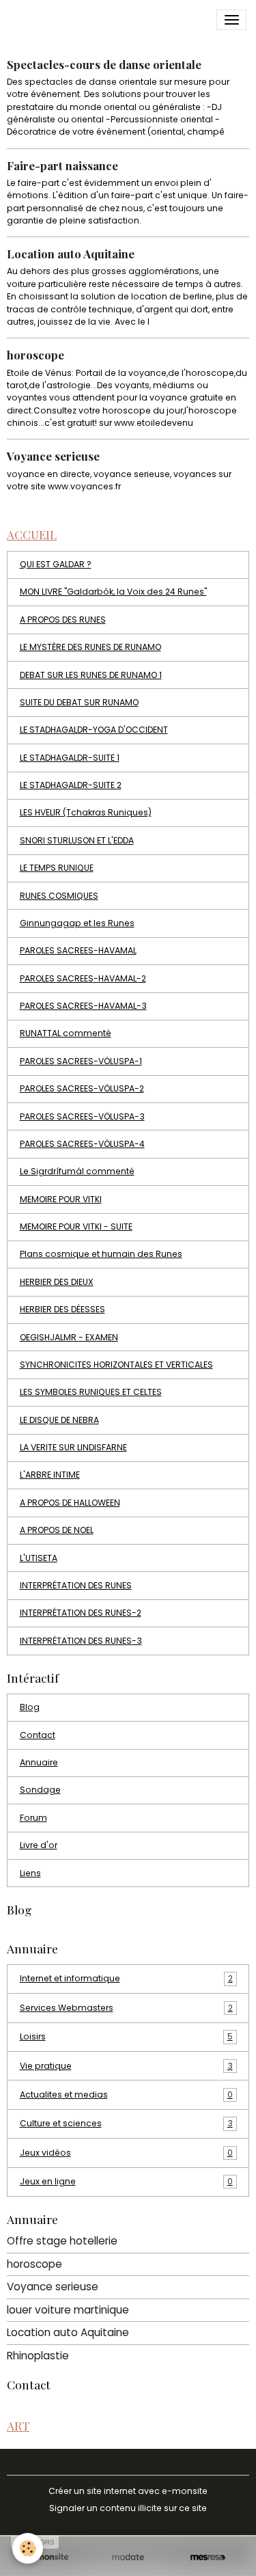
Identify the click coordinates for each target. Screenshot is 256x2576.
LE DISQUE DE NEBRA (59, 1420)
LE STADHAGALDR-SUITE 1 (70, 758)
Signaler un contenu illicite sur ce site (128, 2508)
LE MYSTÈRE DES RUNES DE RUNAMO (90, 647)
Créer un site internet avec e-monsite (128, 2491)
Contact (38, 1735)
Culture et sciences (126, 2123)
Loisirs (126, 2036)
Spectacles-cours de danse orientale (104, 64)
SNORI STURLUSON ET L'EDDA (77, 840)
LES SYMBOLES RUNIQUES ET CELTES (91, 1392)
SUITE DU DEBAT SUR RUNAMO (79, 702)
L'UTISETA (39, 1558)
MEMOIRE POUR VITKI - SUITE (76, 1226)
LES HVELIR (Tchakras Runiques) (86, 812)
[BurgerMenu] (231, 20)
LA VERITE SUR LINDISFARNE (73, 1447)
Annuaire (39, 1762)
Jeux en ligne (126, 2181)
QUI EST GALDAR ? (56, 564)
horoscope (35, 355)
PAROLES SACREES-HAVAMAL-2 (83, 978)
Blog (30, 1707)
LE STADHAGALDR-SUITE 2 (71, 785)
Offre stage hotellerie (62, 2241)
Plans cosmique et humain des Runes (101, 1254)
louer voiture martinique (68, 2310)
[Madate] (128, 2557)
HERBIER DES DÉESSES (62, 1309)
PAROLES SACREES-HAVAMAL (78, 950)
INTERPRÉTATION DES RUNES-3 (81, 1641)
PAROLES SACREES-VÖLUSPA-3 (82, 1116)
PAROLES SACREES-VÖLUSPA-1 (81, 1061)
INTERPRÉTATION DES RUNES (76, 1585)
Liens (30, 1873)
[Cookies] (28, 2548)
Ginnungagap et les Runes (77, 923)
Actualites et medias (126, 2094)
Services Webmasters (126, 2008)
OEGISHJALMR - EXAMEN (69, 1337)
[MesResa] (208, 2557)
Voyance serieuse (53, 456)
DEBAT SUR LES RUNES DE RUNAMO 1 (91, 675)
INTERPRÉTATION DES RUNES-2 (81, 1613)
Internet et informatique (126, 1978)
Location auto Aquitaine (71, 254)
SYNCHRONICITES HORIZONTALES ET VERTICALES (116, 1365)
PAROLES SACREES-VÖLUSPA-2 (82, 1088)
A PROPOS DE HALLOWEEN (70, 1503)
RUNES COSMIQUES (59, 896)
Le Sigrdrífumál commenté (77, 1171)
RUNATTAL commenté (66, 1033)
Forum (33, 1818)
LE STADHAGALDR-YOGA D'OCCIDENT (94, 730)
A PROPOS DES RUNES (63, 620)
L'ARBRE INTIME (50, 1475)
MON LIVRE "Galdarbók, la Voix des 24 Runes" (113, 592)
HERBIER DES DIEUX (57, 1282)
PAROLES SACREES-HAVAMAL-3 (83, 1006)
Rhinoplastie (38, 2356)
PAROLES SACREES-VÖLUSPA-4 (82, 1144)
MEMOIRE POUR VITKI (61, 1199)
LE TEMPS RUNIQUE (57, 868)
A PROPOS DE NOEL (57, 1530)
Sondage (40, 1790)
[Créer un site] (48, 2557)
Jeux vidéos (126, 2153)
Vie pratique (126, 2066)
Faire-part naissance (62, 165)
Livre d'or (39, 1845)
